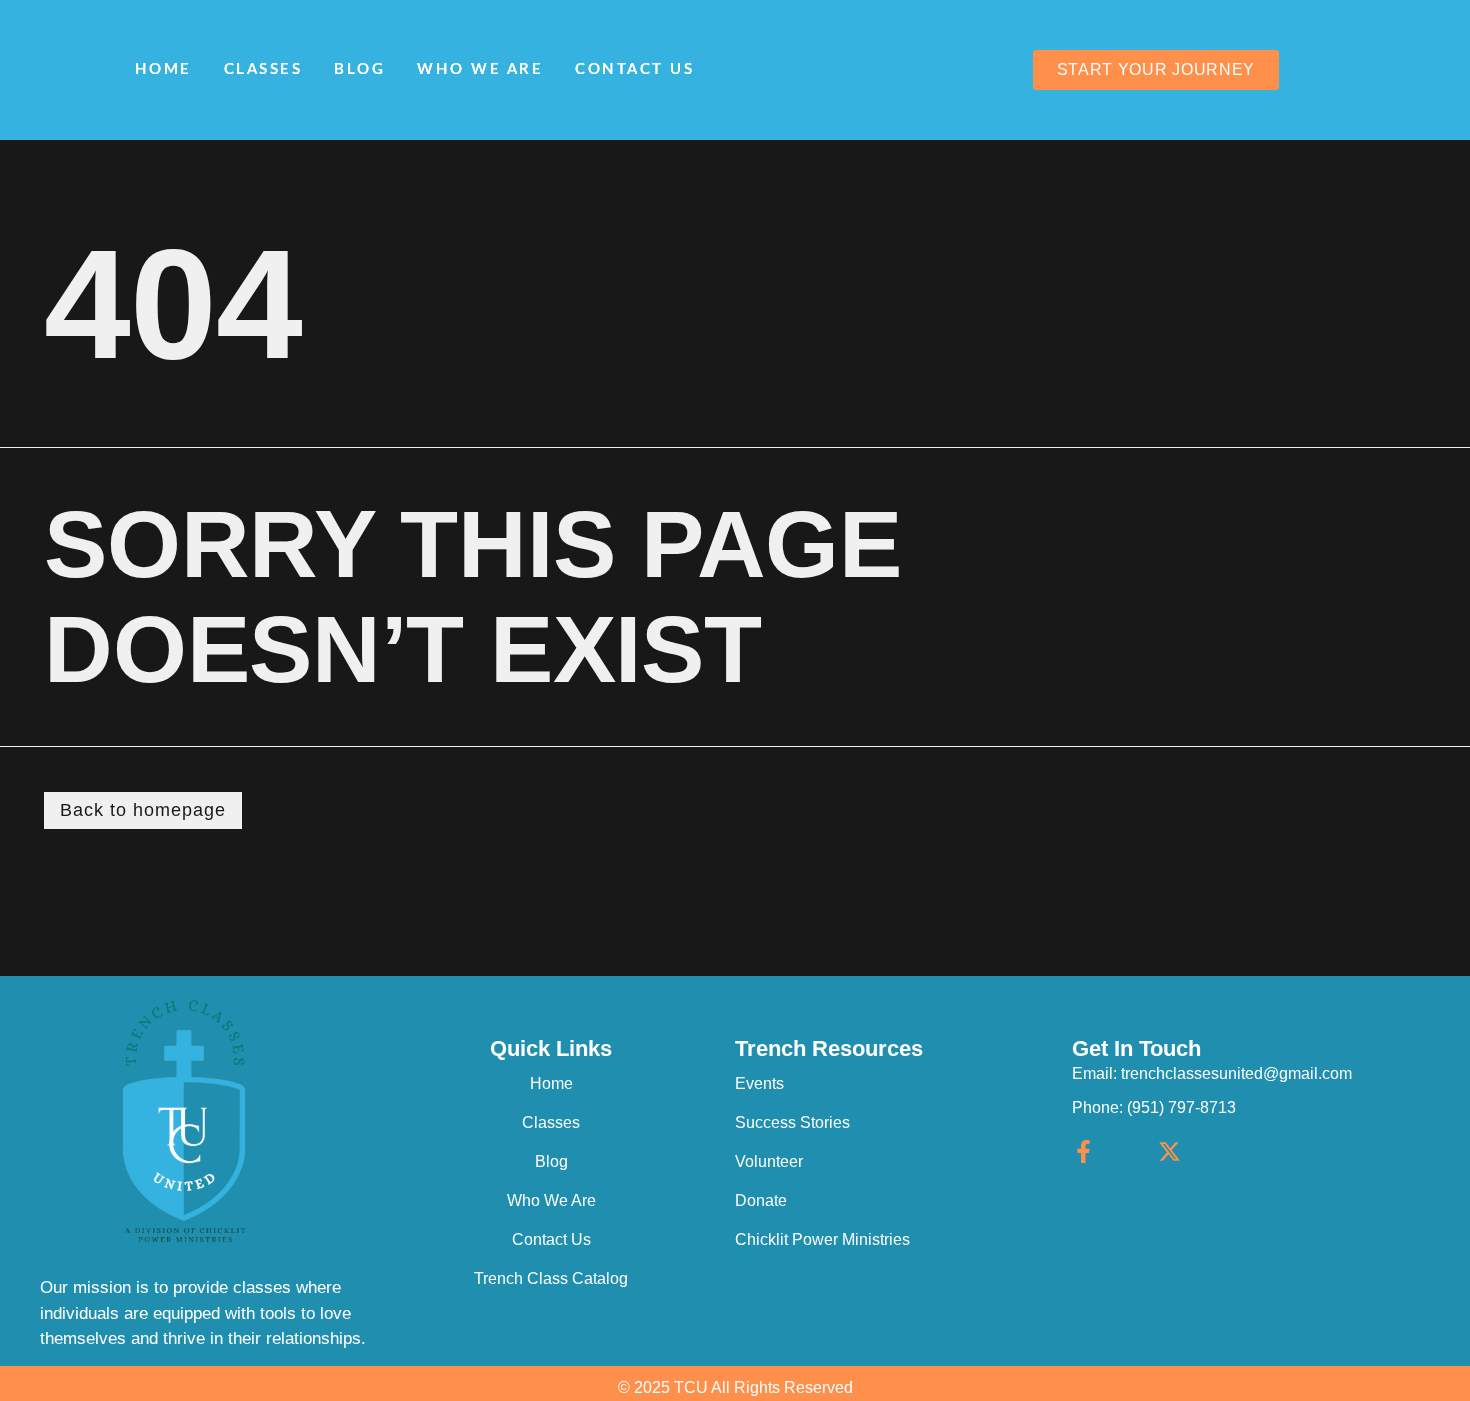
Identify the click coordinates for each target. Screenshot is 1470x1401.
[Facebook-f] (1083, 1151)
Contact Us (634, 69)
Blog (359, 69)
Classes (263, 69)
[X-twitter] (1169, 1151)
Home (163, 69)
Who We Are (480, 69)
